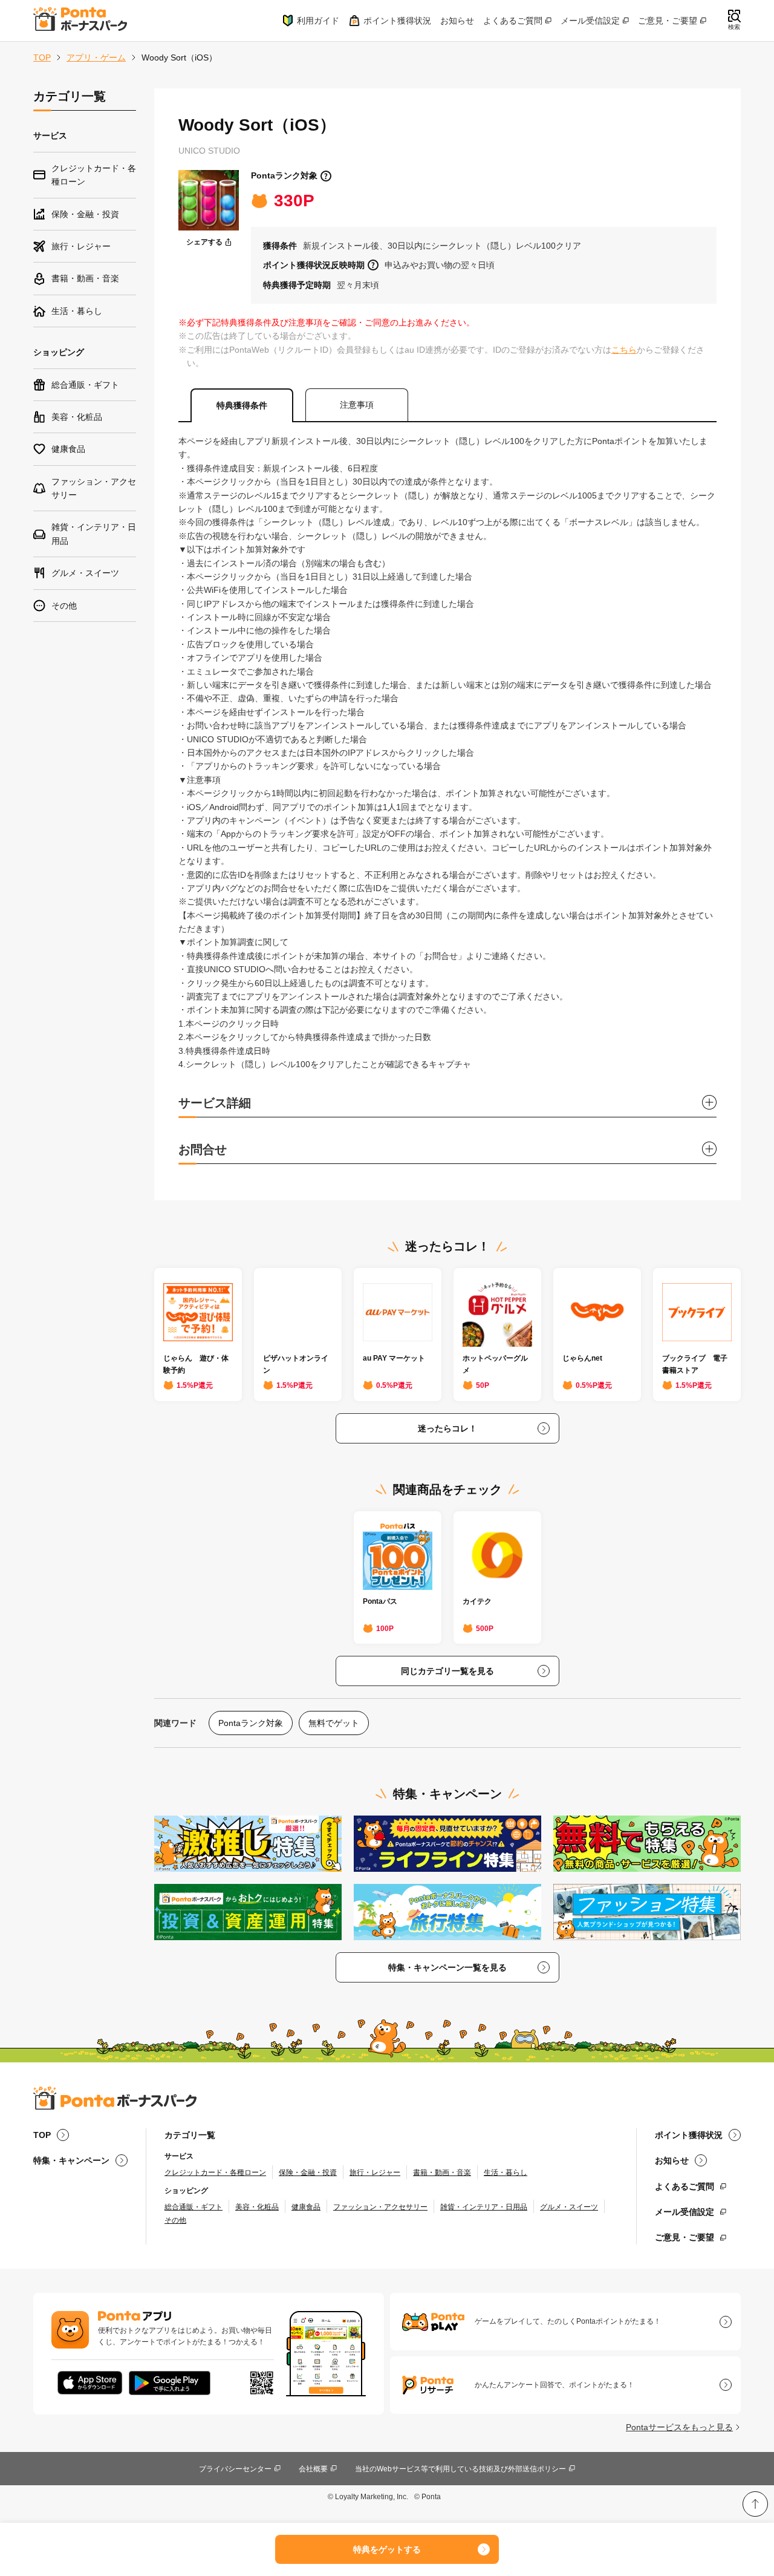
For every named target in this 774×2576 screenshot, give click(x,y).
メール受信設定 (590, 21)
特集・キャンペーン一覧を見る (447, 1967)
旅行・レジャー (375, 2172)
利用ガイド (318, 21)
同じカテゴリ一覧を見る (447, 1671)
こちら (624, 350)
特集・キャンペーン (71, 2160)
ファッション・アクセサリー (380, 2207)
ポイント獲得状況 (397, 21)
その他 (175, 2220)
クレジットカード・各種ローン (215, 2172)
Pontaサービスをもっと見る (679, 2427)
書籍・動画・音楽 (442, 2172)
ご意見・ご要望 (668, 21)
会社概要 (313, 2469)
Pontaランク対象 (284, 175)
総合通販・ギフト (193, 2207)
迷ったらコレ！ (447, 1428)
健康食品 (306, 2207)
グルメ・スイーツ (569, 2207)
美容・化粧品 (257, 2207)
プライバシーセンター (235, 2469)
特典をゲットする (387, 2549)
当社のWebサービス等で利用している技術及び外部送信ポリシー (460, 2469)
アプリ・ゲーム (96, 57)
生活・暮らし (506, 2172)
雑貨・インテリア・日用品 (484, 2207)
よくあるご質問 (513, 21)
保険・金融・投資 (308, 2172)
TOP (42, 57)
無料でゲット (334, 1723)
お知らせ (457, 21)
